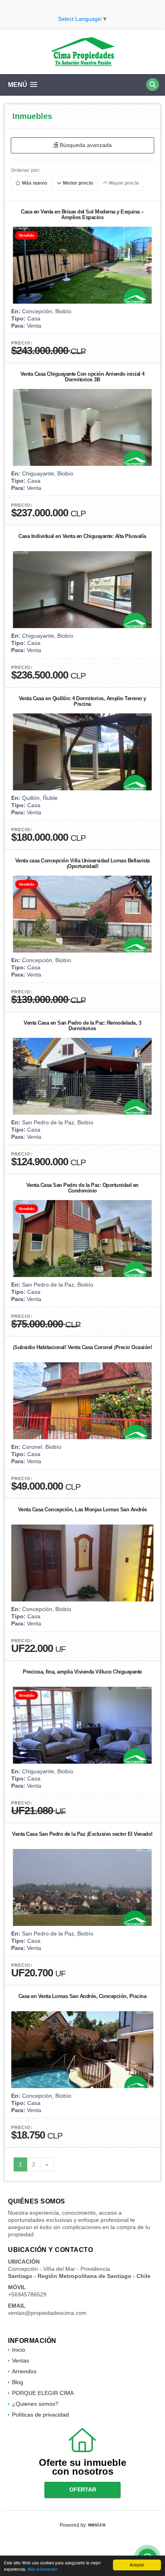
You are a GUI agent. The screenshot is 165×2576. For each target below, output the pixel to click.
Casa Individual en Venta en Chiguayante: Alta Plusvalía (82, 536)
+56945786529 (27, 2294)
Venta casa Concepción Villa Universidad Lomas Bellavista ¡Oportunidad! (82, 863)
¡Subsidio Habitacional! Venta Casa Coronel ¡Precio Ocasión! (82, 1347)
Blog (18, 2382)
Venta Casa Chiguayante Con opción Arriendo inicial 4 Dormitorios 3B (82, 377)
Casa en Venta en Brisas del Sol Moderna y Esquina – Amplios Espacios (82, 214)
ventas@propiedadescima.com (47, 2313)
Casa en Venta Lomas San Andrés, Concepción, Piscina (82, 1996)
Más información (43, 2569)
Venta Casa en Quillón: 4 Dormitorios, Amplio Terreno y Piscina (82, 701)
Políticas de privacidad (40, 2415)
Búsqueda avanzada (85, 145)
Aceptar (137, 2565)
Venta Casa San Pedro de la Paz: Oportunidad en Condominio (82, 1188)
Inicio (19, 2350)
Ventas (21, 2360)
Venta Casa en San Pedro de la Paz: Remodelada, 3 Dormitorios (82, 1026)
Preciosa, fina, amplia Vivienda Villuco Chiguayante (82, 1672)
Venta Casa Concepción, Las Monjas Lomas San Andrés (82, 1510)
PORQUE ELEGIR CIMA (43, 2393)
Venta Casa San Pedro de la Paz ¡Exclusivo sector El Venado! (82, 1834)
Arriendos (24, 2371)
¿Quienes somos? (35, 2404)
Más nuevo (34, 183)
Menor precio (77, 183)
